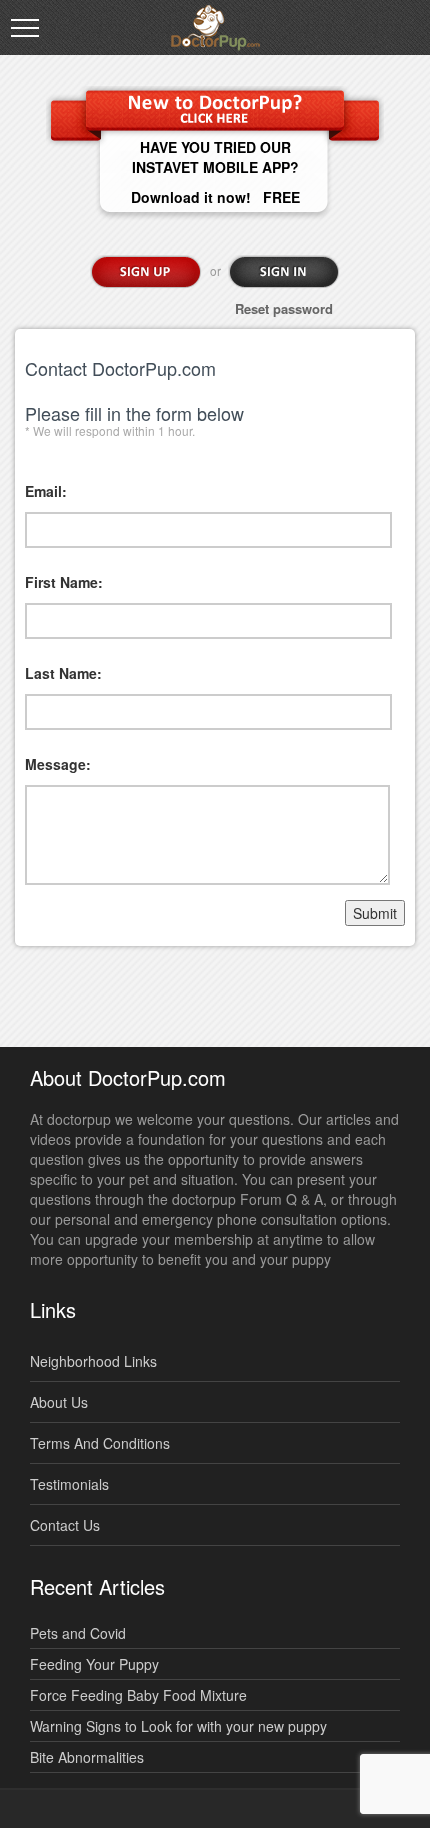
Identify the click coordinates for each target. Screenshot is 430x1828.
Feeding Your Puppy (94, 1664)
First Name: (64, 582)
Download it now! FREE (215, 197)
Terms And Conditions (100, 1443)
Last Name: (63, 673)
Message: (58, 764)
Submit (375, 913)
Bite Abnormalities (87, 1757)
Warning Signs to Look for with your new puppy (178, 1726)
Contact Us (65, 1525)
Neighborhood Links (93, 1361)
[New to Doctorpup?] (215, 107)
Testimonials (69, 1484)
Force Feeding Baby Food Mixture (138, 1695)
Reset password (284, 309)
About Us (59, 1402)
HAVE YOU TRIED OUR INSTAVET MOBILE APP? (215, 157)
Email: (46, 491)
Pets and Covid (78, 1633)
